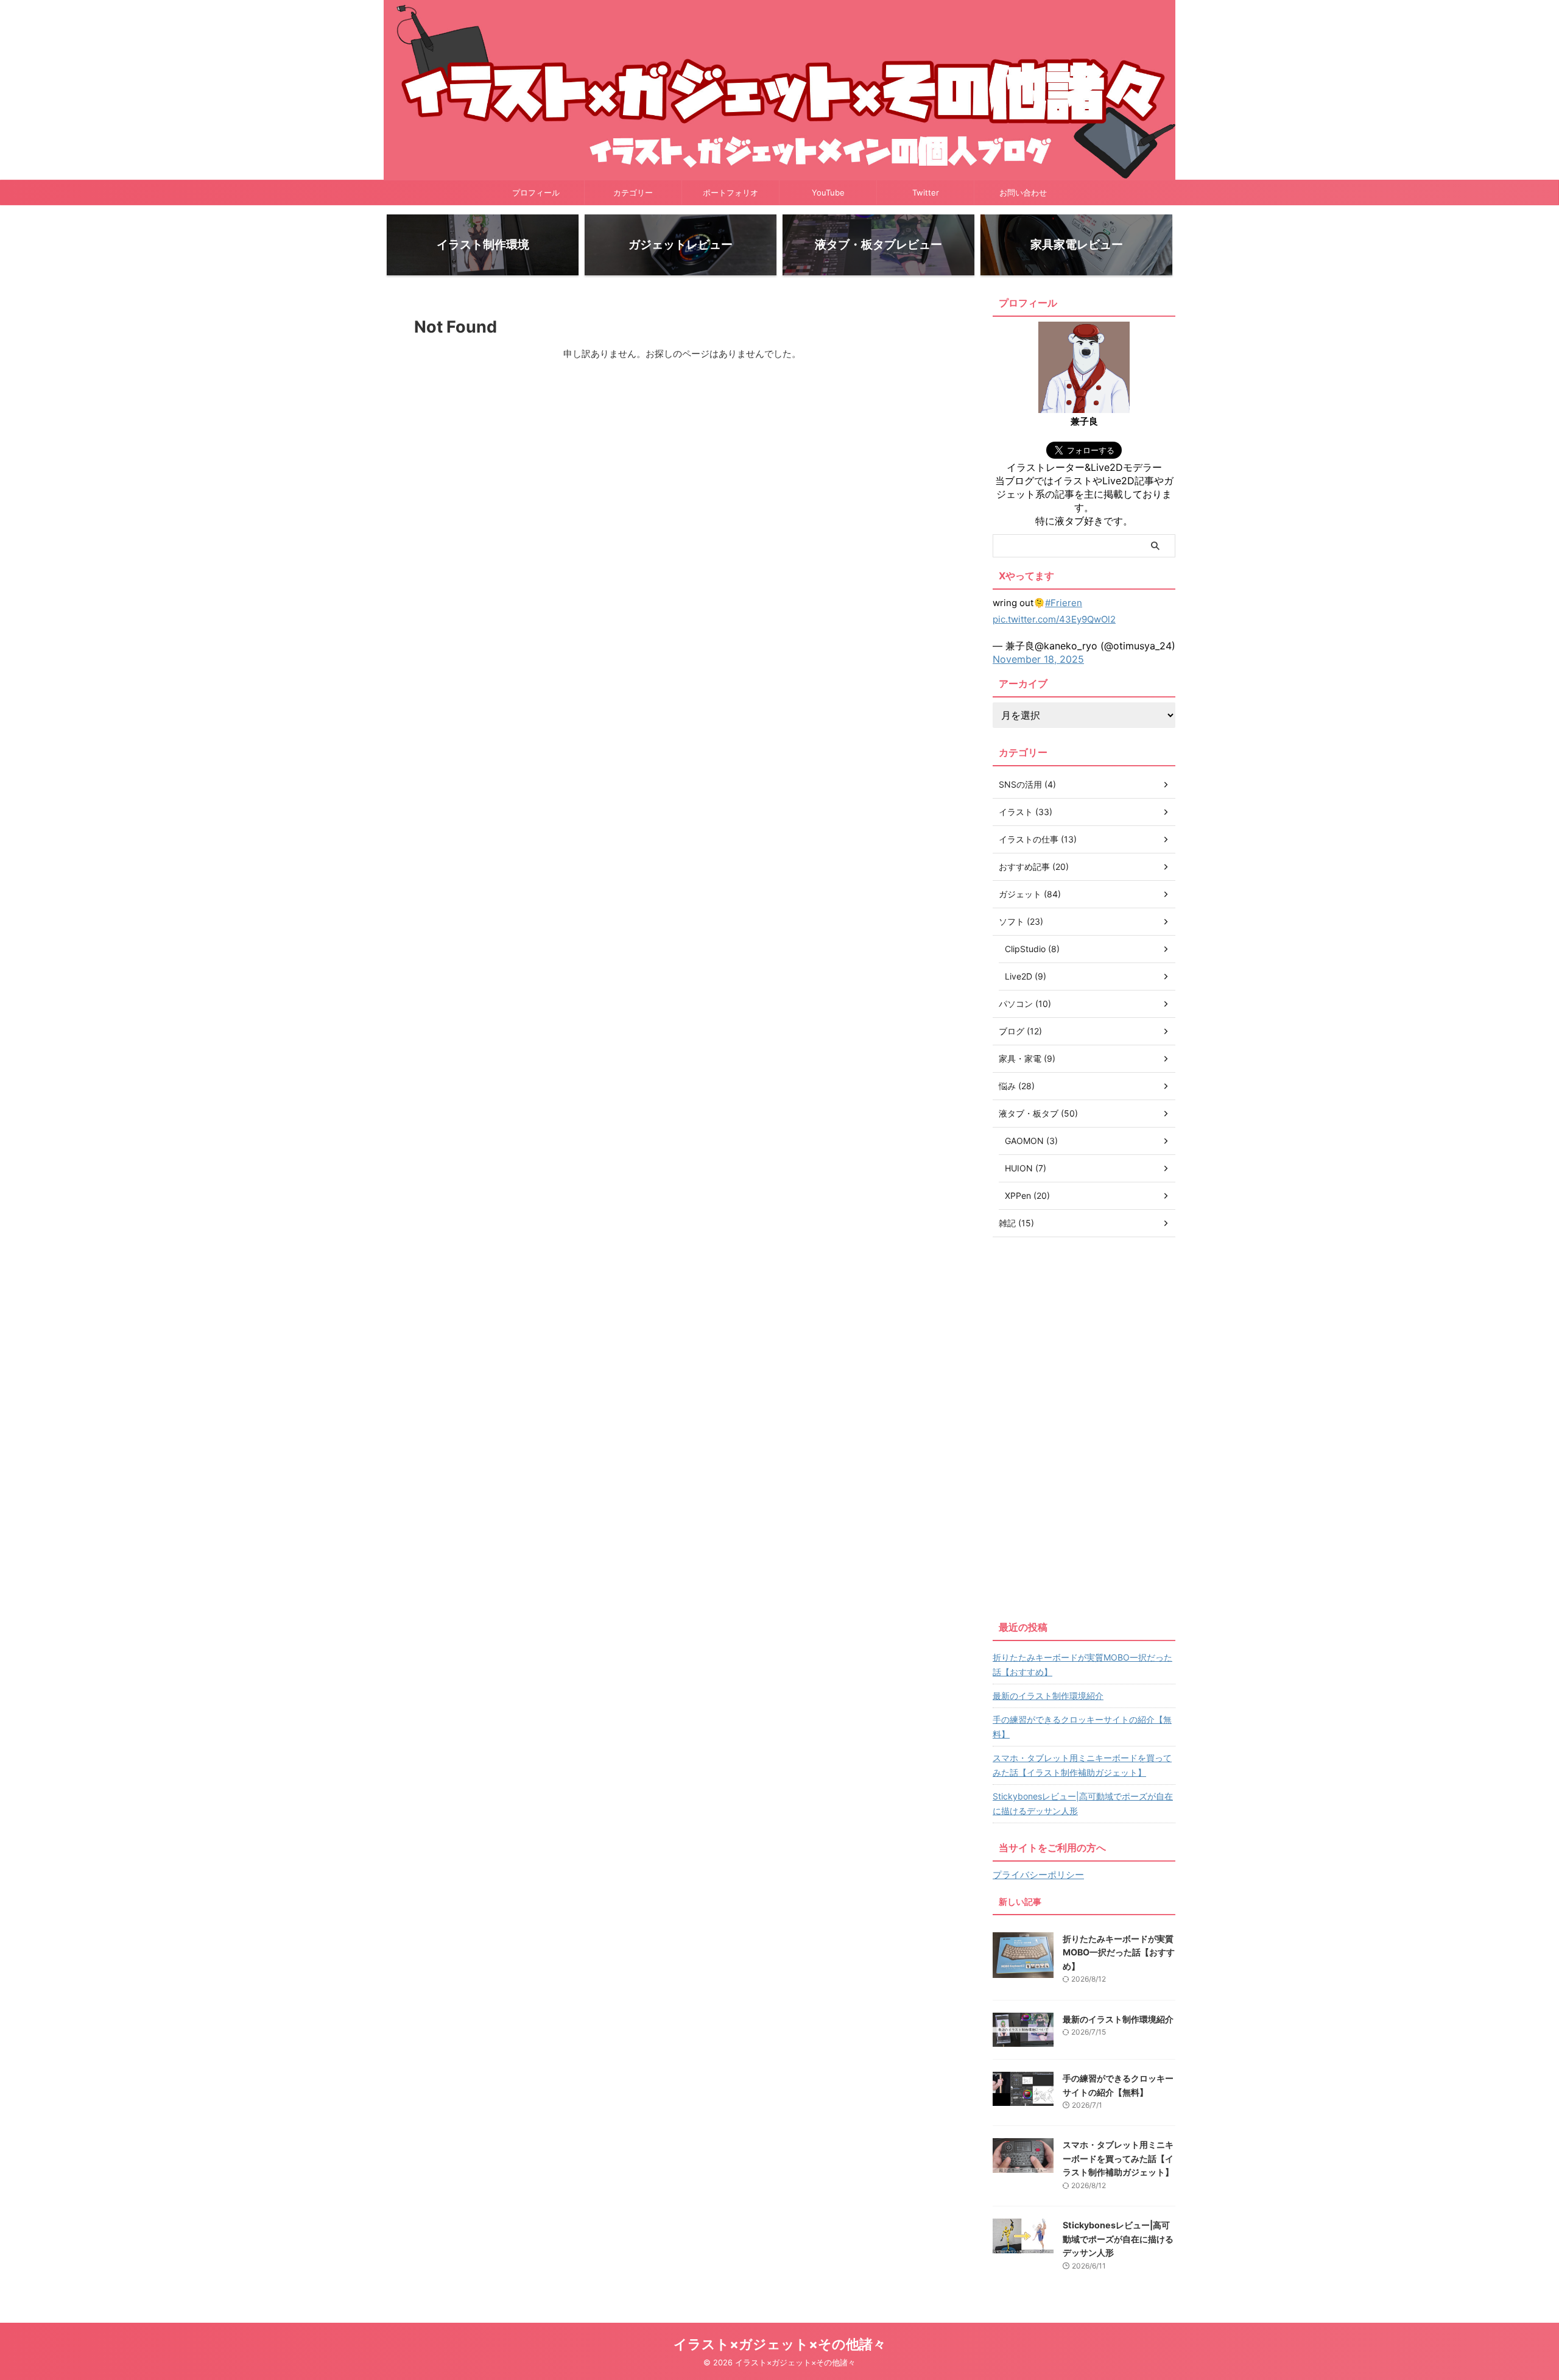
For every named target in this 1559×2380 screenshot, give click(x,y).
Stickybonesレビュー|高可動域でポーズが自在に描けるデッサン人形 (1083, 1803)
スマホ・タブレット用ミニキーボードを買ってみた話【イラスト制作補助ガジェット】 (1082, 1765)
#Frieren (1064, 603)
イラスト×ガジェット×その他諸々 (780, 2344)
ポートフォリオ (730, 192)
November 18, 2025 (1038, 659)
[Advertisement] (1084, 1426)
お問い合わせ (1023, 192)
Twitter (926, 192)
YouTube (828, 192)
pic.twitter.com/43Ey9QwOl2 (1054, 619)
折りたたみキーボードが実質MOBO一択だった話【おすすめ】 (1082, 1665)
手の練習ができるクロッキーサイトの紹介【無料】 (1082, 1727)
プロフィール (536, 192)
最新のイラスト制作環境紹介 (1048, 1696)
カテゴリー (633, 192)
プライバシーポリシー (1038, 1875)
